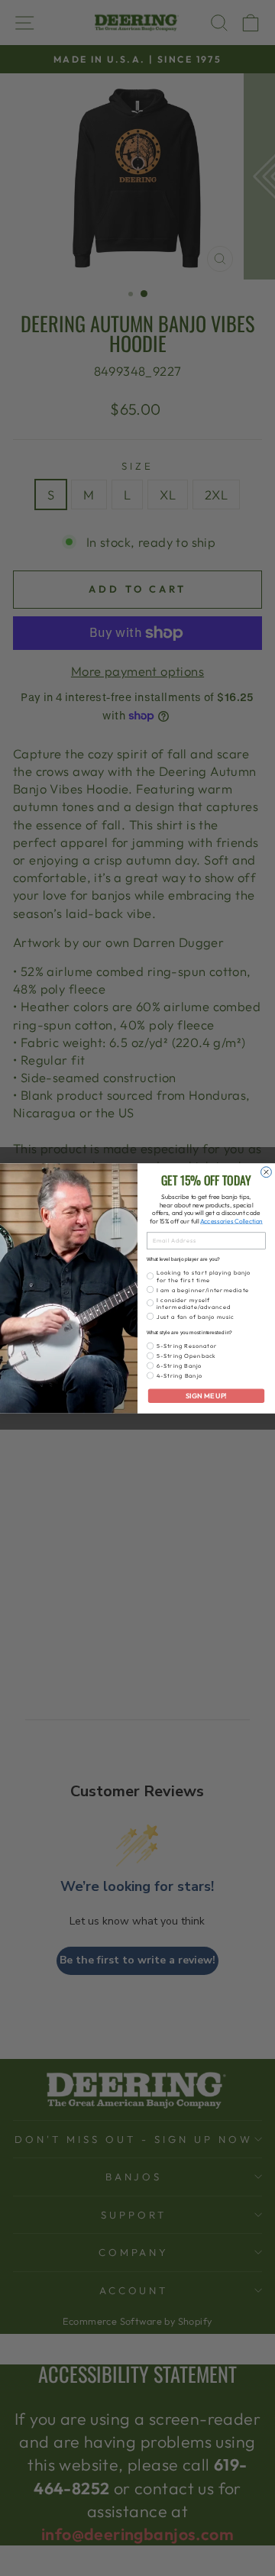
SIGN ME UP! (206, 1395)
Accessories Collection (231, 1221)
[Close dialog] (267, 1172)
